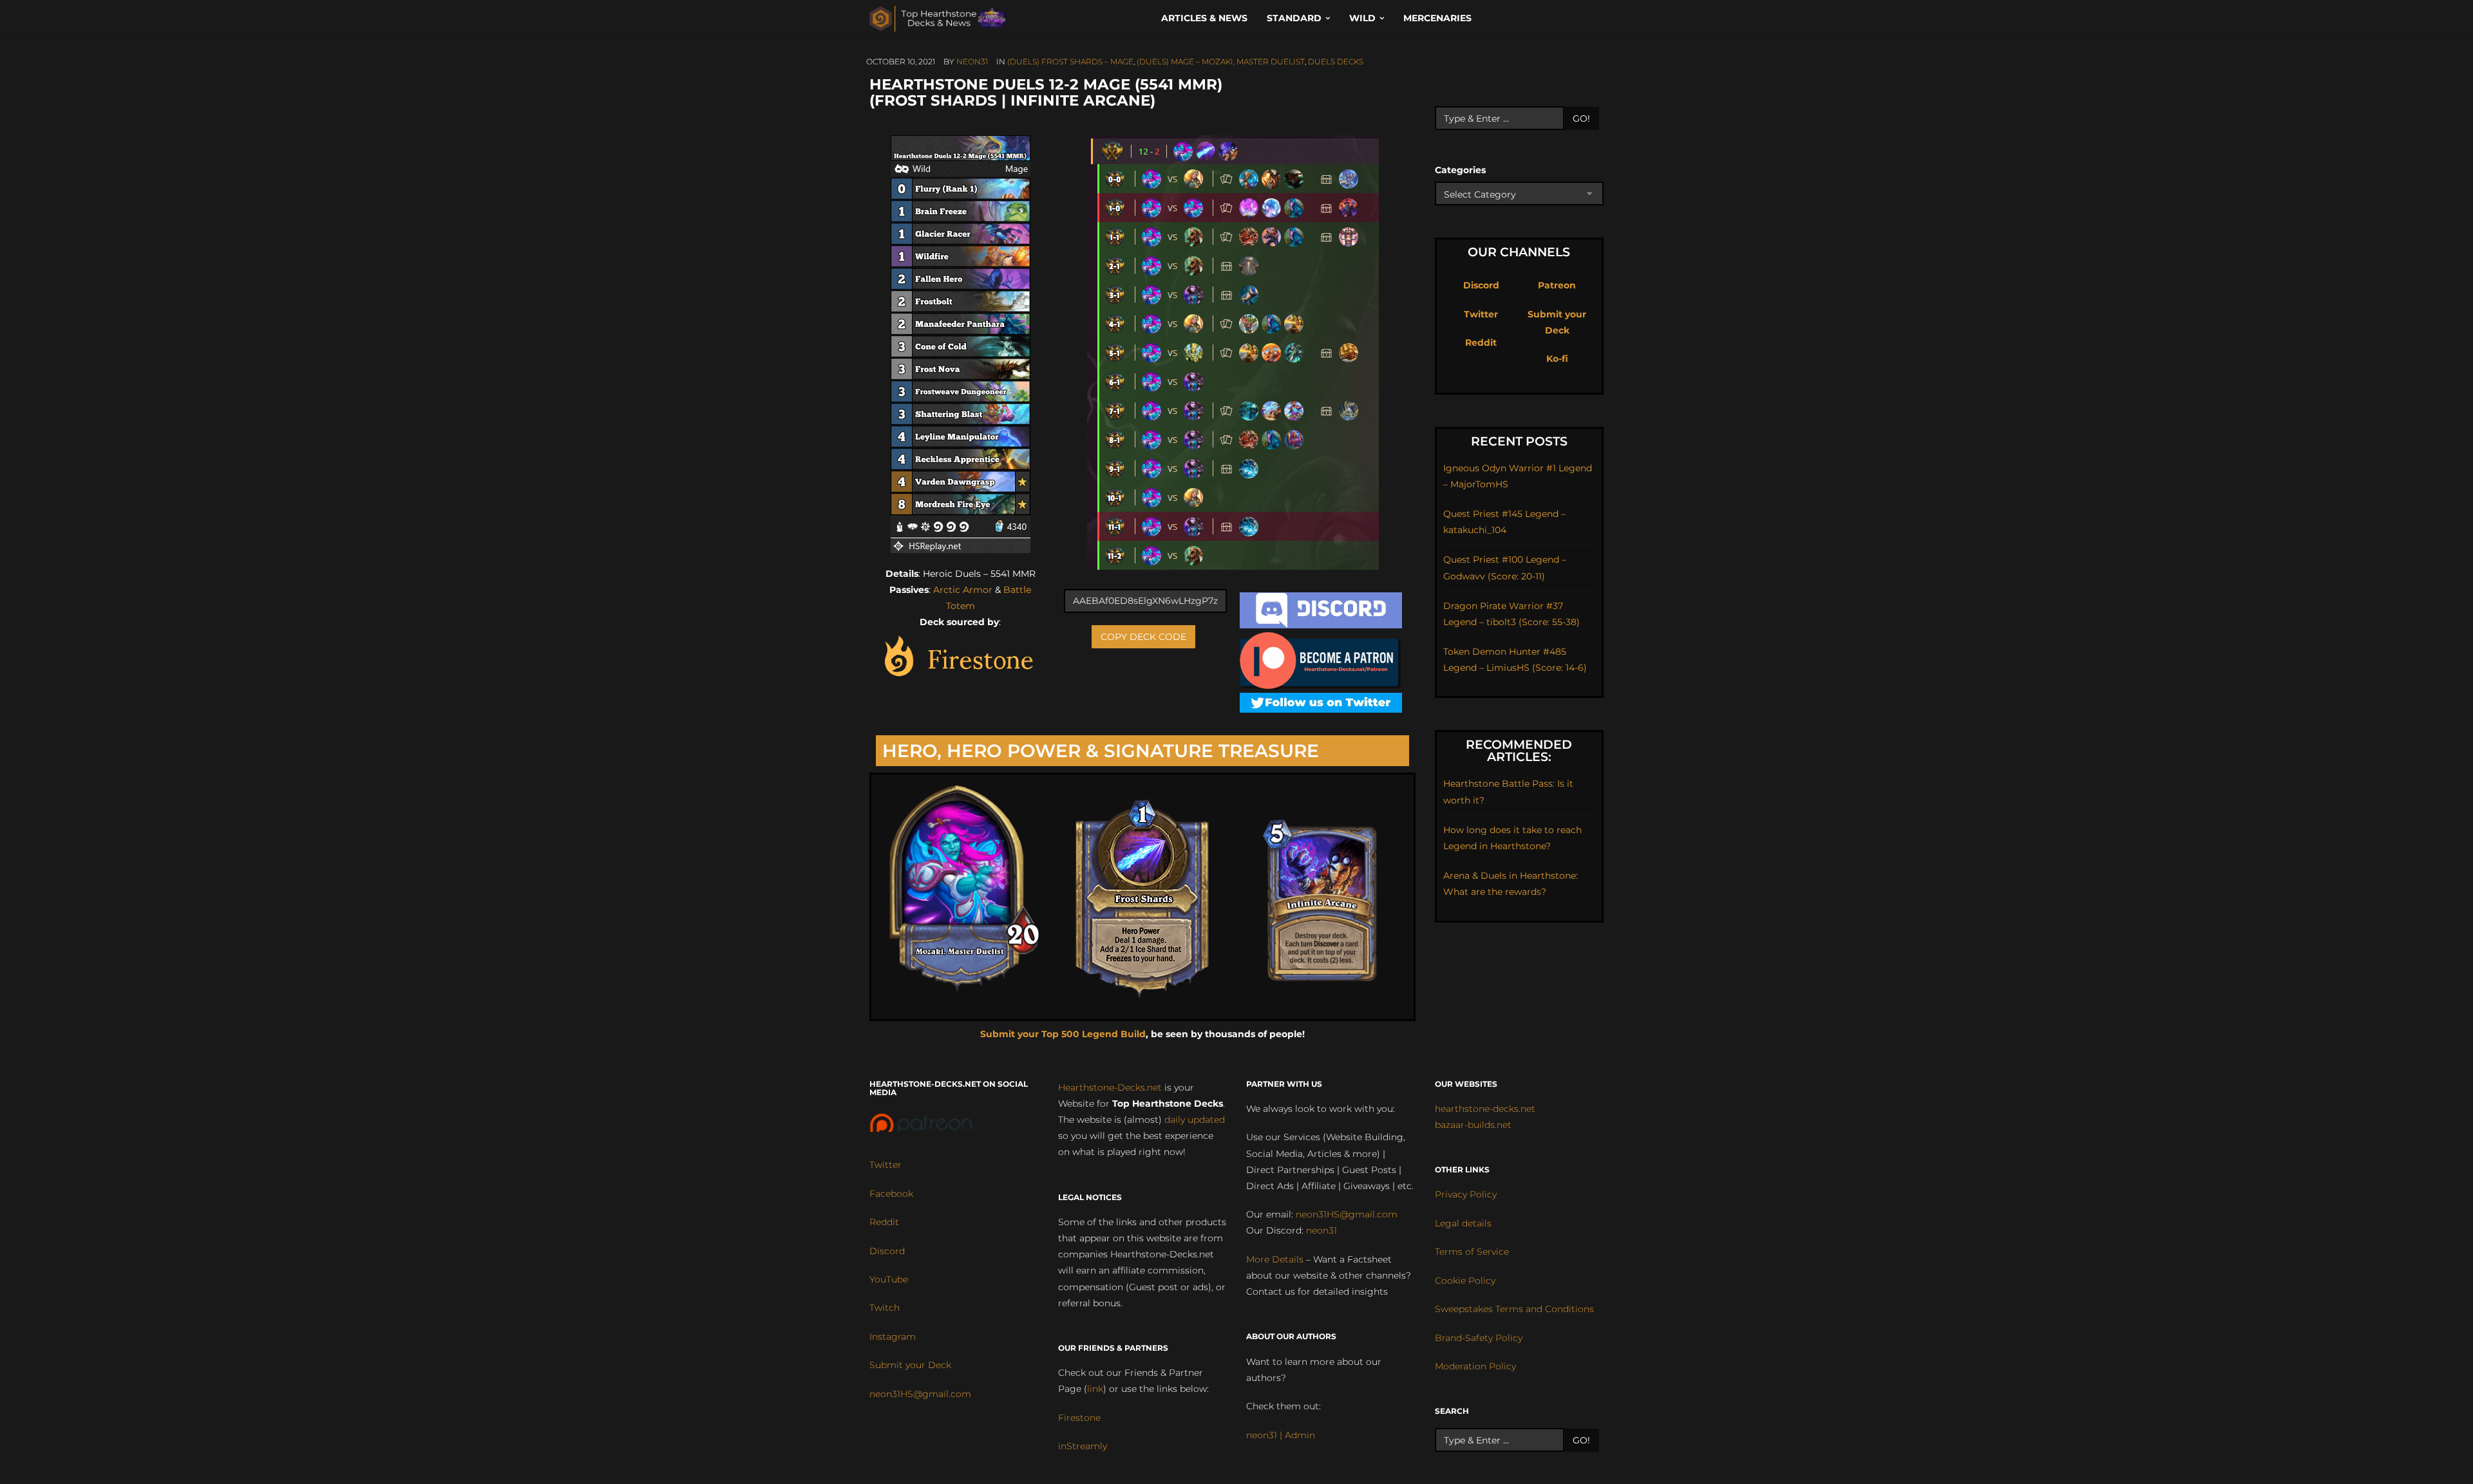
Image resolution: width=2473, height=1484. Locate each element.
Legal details (1463, 1223)
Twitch (885, 1308)
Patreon (1557, 285)
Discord (1481, 285)
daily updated (1195, 1120)
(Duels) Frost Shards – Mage (1070, 61)
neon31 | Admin (1281, 1435)
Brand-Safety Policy (1479, 1338)
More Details (1275, 1259)
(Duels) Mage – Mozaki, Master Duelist (1221, 61)
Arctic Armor (963, 590)
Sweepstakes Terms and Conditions (1514, 1309)
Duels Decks (1336, 61)
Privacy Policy (1466, 1194)
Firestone (1079, 1418)
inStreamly (1083, 1446)
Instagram (893, 1337)
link (1095, 1389)
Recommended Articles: (1519, 751)
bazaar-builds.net (1473, 1125)
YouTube (889, 1279)
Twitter (1481, 314)
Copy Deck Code (1143, 637)
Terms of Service (1472, 1252)
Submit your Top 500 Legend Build (1063, 1034)
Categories (1460, 170)
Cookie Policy (1465, 1281)
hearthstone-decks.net (1485, 1109)
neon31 (972, 61)
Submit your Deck (910, 1365)
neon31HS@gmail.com (920, 1394)
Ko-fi (1557, 359)
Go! (1581, 118)
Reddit (1481, 343)
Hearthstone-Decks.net (1110, 1087)
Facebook (891, 1194)
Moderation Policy (1475, 1366)
